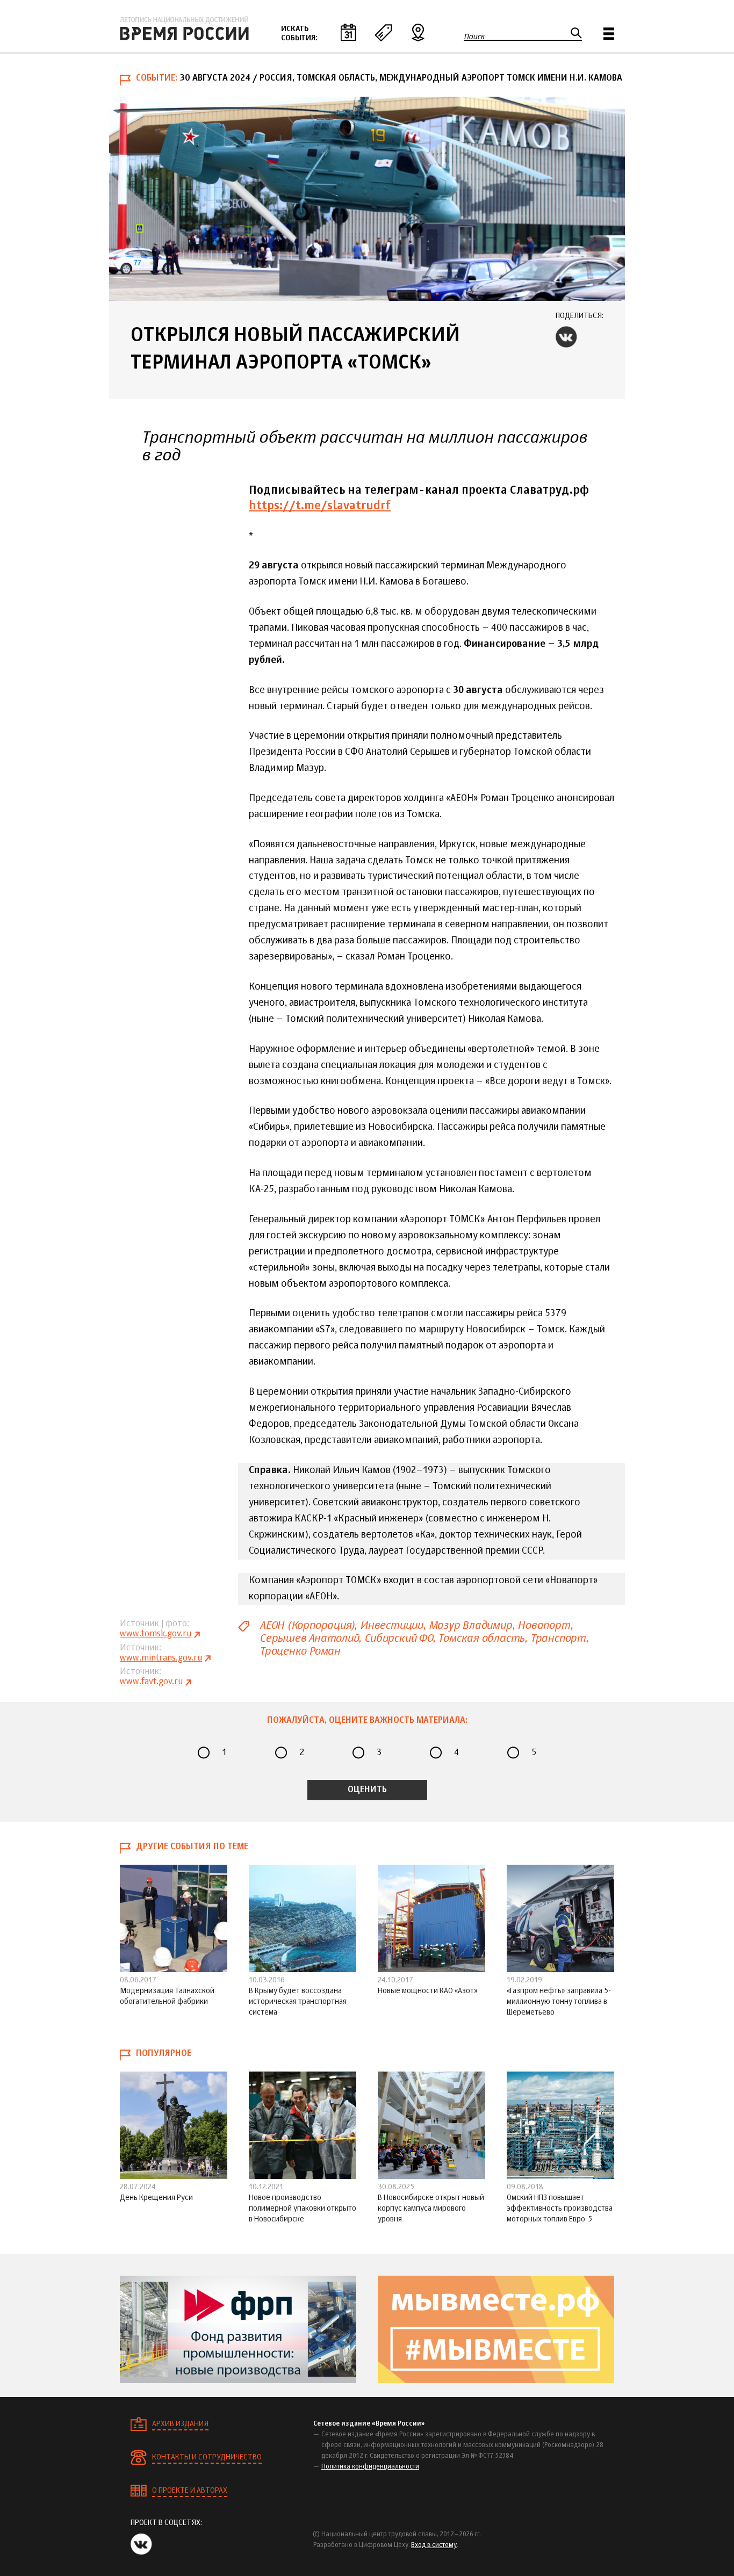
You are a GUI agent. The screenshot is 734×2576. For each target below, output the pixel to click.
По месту (418, 32)
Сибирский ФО (398, 1638)
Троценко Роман (300, 1651)
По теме (383, 32)
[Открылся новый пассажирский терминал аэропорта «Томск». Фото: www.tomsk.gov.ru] (367, 199)
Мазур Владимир (470, 1625)
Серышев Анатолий (309, 1638)
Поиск (474, 37)
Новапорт (544, 1625)
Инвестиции (391, 1625)
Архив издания (180, 2424)
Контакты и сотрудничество (207, 2457)
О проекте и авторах (190, 2491)
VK (566, 337)
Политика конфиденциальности (370, 2467)
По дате (348, 32)
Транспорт (558, 1638)
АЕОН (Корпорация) (307, 1625)
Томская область (481, 1638)
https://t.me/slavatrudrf (320, 506)
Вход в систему (434, 2545)
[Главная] (184, 28)
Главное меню (609, 34)
